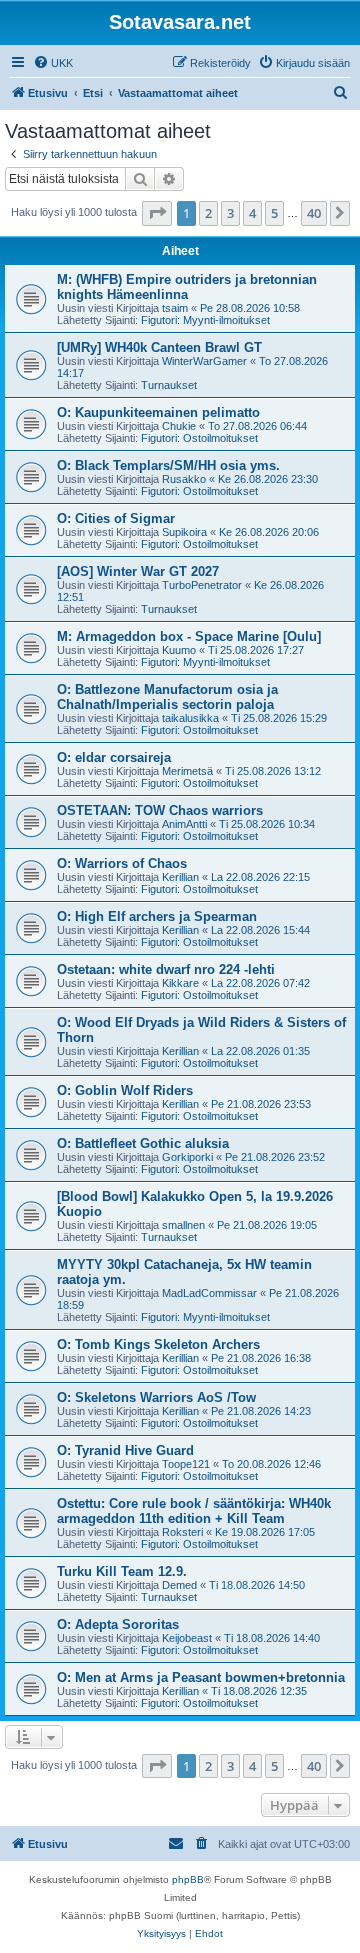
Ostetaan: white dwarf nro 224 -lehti (166, 969)
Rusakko (184, 479)
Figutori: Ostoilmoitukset (199, 438)
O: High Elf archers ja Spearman (157, 916)
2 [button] (208, 213)
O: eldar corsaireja (114, 757)
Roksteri (182, 1532)
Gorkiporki (187, 1157)
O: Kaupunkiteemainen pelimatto (158, 412)
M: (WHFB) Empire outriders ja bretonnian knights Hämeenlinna (187, 287)
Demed (179, 1585)
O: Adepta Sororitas (118, 1624)
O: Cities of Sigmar (116, 518)
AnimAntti (184, 824)
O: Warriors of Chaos (122, 863)
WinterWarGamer (204, 361)
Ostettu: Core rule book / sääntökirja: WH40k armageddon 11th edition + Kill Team (194, 1511)
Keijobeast (187, 1638)
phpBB (188, 1879)
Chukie (179, 426)
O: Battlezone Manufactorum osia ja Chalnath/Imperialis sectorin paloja (167, 697)
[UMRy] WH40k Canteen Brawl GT (159, 347)
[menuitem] (53, 63)
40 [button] (314, 213)
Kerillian (180, 877)
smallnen (183, 1225)
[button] (157, 213)
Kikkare (180, 983)
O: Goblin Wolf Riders (125, 1090)
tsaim (175, 308)
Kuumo (179, 650)
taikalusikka (190, 718)
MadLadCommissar (209, 1293)
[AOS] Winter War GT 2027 (138, 571)
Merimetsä (187, 771)
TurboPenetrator (202, 585)
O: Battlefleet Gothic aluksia (143, 1143)
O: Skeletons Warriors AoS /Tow (156, 1397)
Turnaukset (169, 385)
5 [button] (274, 213)
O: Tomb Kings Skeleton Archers (158, 1344)
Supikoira (184, 532)
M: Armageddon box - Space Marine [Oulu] (189, 636)
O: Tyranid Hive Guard (125, 1450)
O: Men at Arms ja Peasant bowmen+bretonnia (201, 1677)
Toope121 (186, 1464)
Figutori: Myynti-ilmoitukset (205, 320)
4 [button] (252, 213)
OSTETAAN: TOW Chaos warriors (160, 810)
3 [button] (230, 213)
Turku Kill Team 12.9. (122, 1571)
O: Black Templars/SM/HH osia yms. (168, 465)
